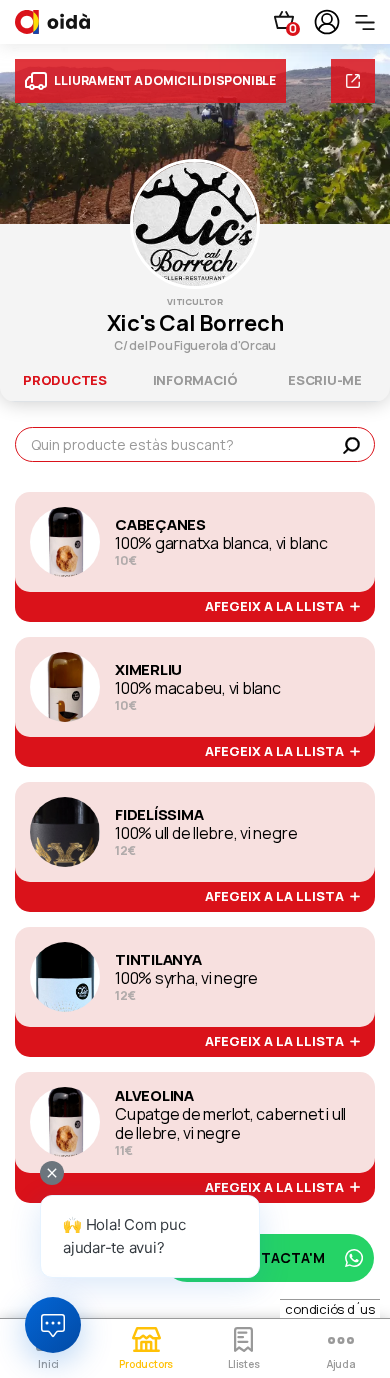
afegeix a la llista (277, 607)
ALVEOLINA (154, 1096)
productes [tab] (65, 380)
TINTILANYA (158, 960)
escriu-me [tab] (325, 380)
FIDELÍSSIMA (159, 815)
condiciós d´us (330, 1309)
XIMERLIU (148, 670)
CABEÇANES (160, 525)
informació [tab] (195, 380)
